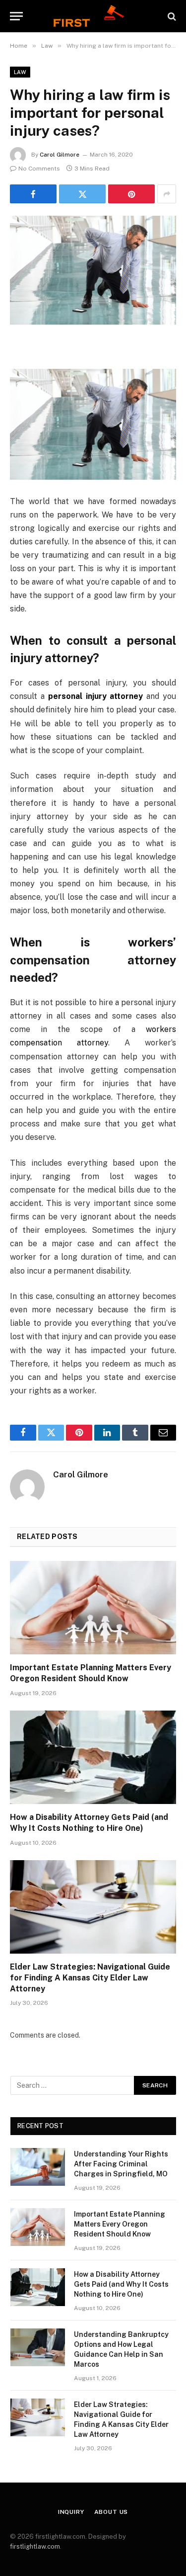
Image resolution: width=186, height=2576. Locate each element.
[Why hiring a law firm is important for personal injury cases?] (93, 270)
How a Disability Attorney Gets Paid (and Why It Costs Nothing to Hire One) (121, 2284)
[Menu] (16, 16)
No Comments (39, 169)
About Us (111, 2512)
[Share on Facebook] (33, 194)
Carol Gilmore (60, 155)
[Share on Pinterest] (131, 194)
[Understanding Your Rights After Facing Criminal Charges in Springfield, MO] (38, 2167)
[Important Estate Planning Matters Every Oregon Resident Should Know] (93, 1608)
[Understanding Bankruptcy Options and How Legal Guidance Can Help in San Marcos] (38, 2347)
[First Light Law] (93, 16)
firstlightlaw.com (35, 2546)
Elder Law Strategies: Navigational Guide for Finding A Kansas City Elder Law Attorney (90, 1978)
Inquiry (71, 2512)
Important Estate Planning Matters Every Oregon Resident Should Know (120, 2224)
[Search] (171, 16)
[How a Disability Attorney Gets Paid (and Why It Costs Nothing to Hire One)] (93, 1757)
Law (20, 72)
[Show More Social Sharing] (167, 194)
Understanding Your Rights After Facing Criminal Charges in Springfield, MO (121, 2164)
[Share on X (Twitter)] (82, 194)
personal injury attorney (96, 696)
